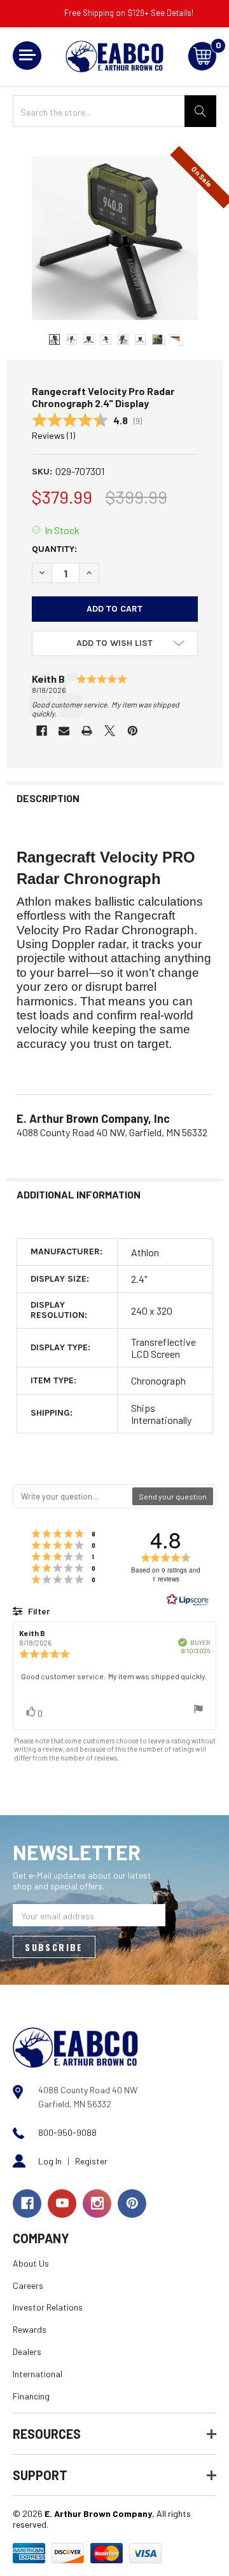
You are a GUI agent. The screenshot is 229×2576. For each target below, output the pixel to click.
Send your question (173, 1496)
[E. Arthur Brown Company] (75, 2046)
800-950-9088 (67, 2132)
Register (91, 2161)
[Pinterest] (133, 731)
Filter (38, 1611)
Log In (50, 2161)
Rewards (30, 2329)
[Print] (87, 731)
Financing (31, 2396)
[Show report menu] (198, 1710)
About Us (31, 2263)
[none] (115, 238)
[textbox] (73, 1496)
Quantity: (54, 549)
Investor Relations (48, 2307)
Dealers (27, 2351)
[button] (115, 643)
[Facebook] (42, 731)
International (38, 2374)
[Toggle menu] (27, 56)
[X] (110, 731)
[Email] (64, 731)
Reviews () (53, 435)
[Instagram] (97, 2204)
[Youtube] (62, 2204)
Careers (28, 2285)
